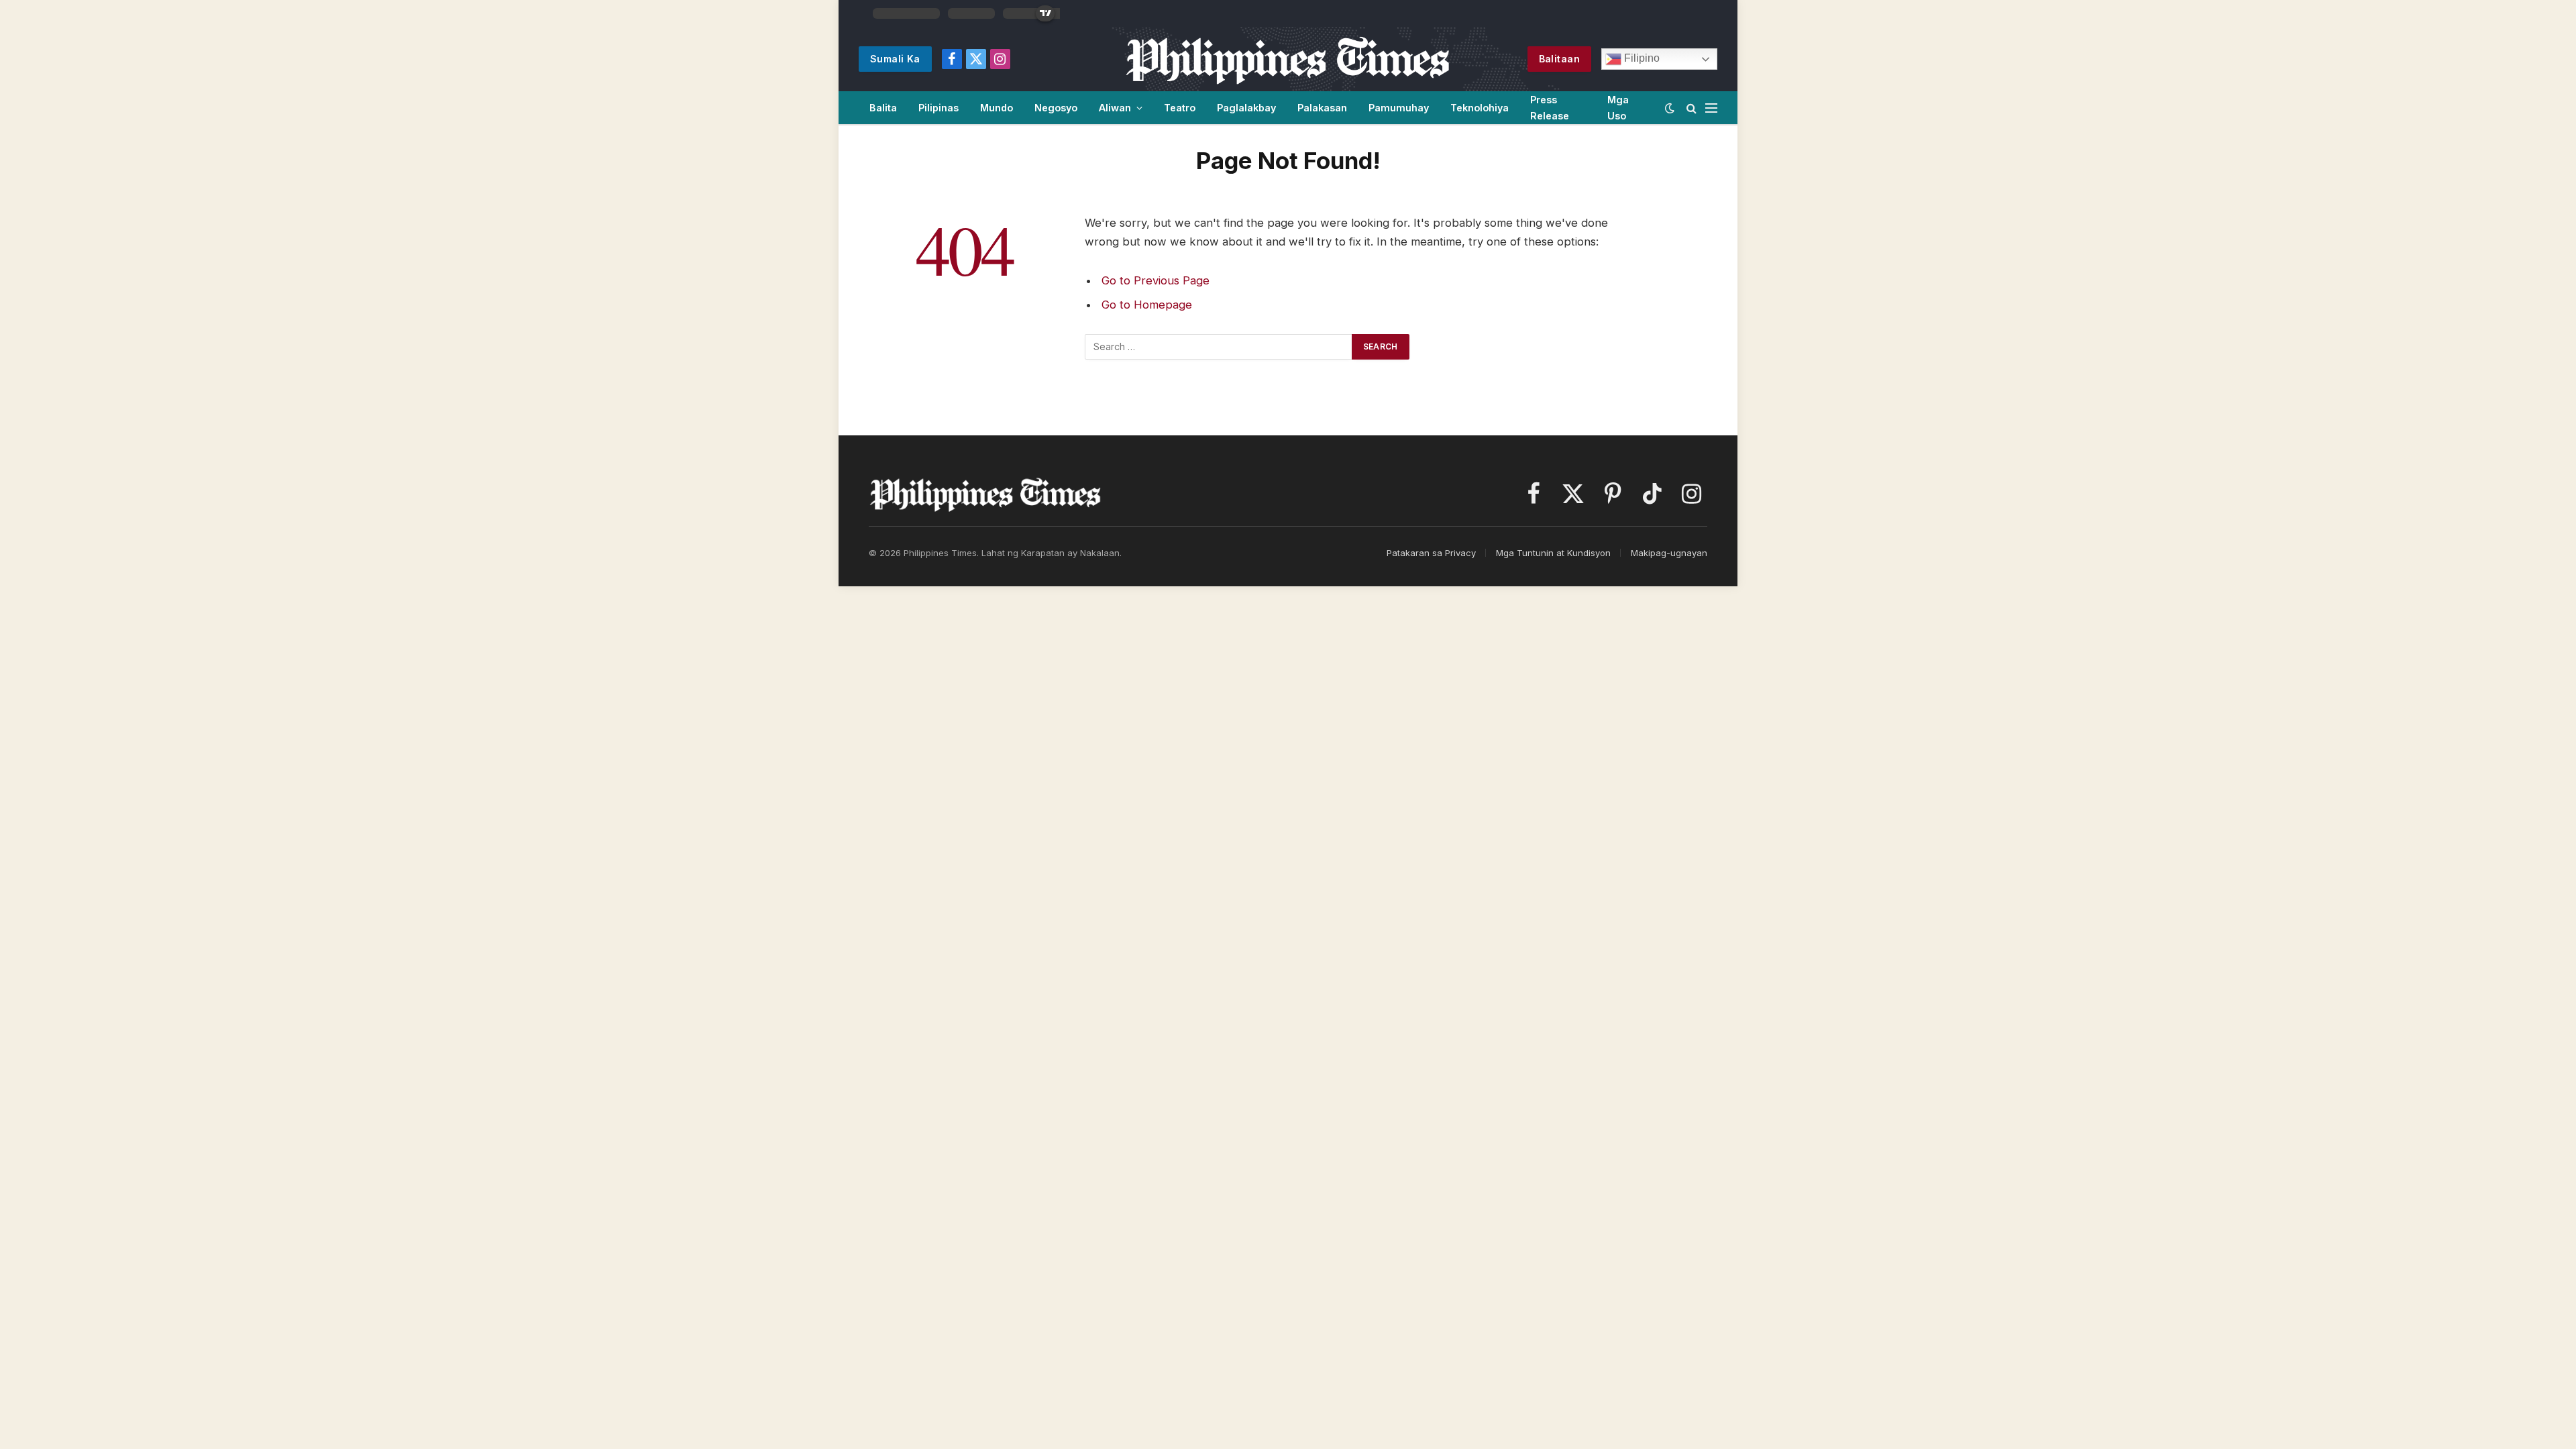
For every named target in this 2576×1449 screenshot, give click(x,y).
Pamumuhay (1399, 108)
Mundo (997, 108)
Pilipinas (938, 108)
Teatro (1180, 108)
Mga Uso (1618, 107)
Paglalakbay (1246, 108)
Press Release (1550, 107)
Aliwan (1115, 108)
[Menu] (1711, 108)
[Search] (1692, 108)
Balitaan (1559, 59)
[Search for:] (1219, 347)
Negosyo (1056, 108)
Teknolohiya (1480, 108)
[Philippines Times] (1288, 59)
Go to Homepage (1147, 305)
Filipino (1641, 58)
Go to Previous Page (1156, 280)
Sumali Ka (895, 59)
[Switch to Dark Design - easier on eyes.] (1670, 108)
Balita (883, 108)
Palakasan (1322, 108)
